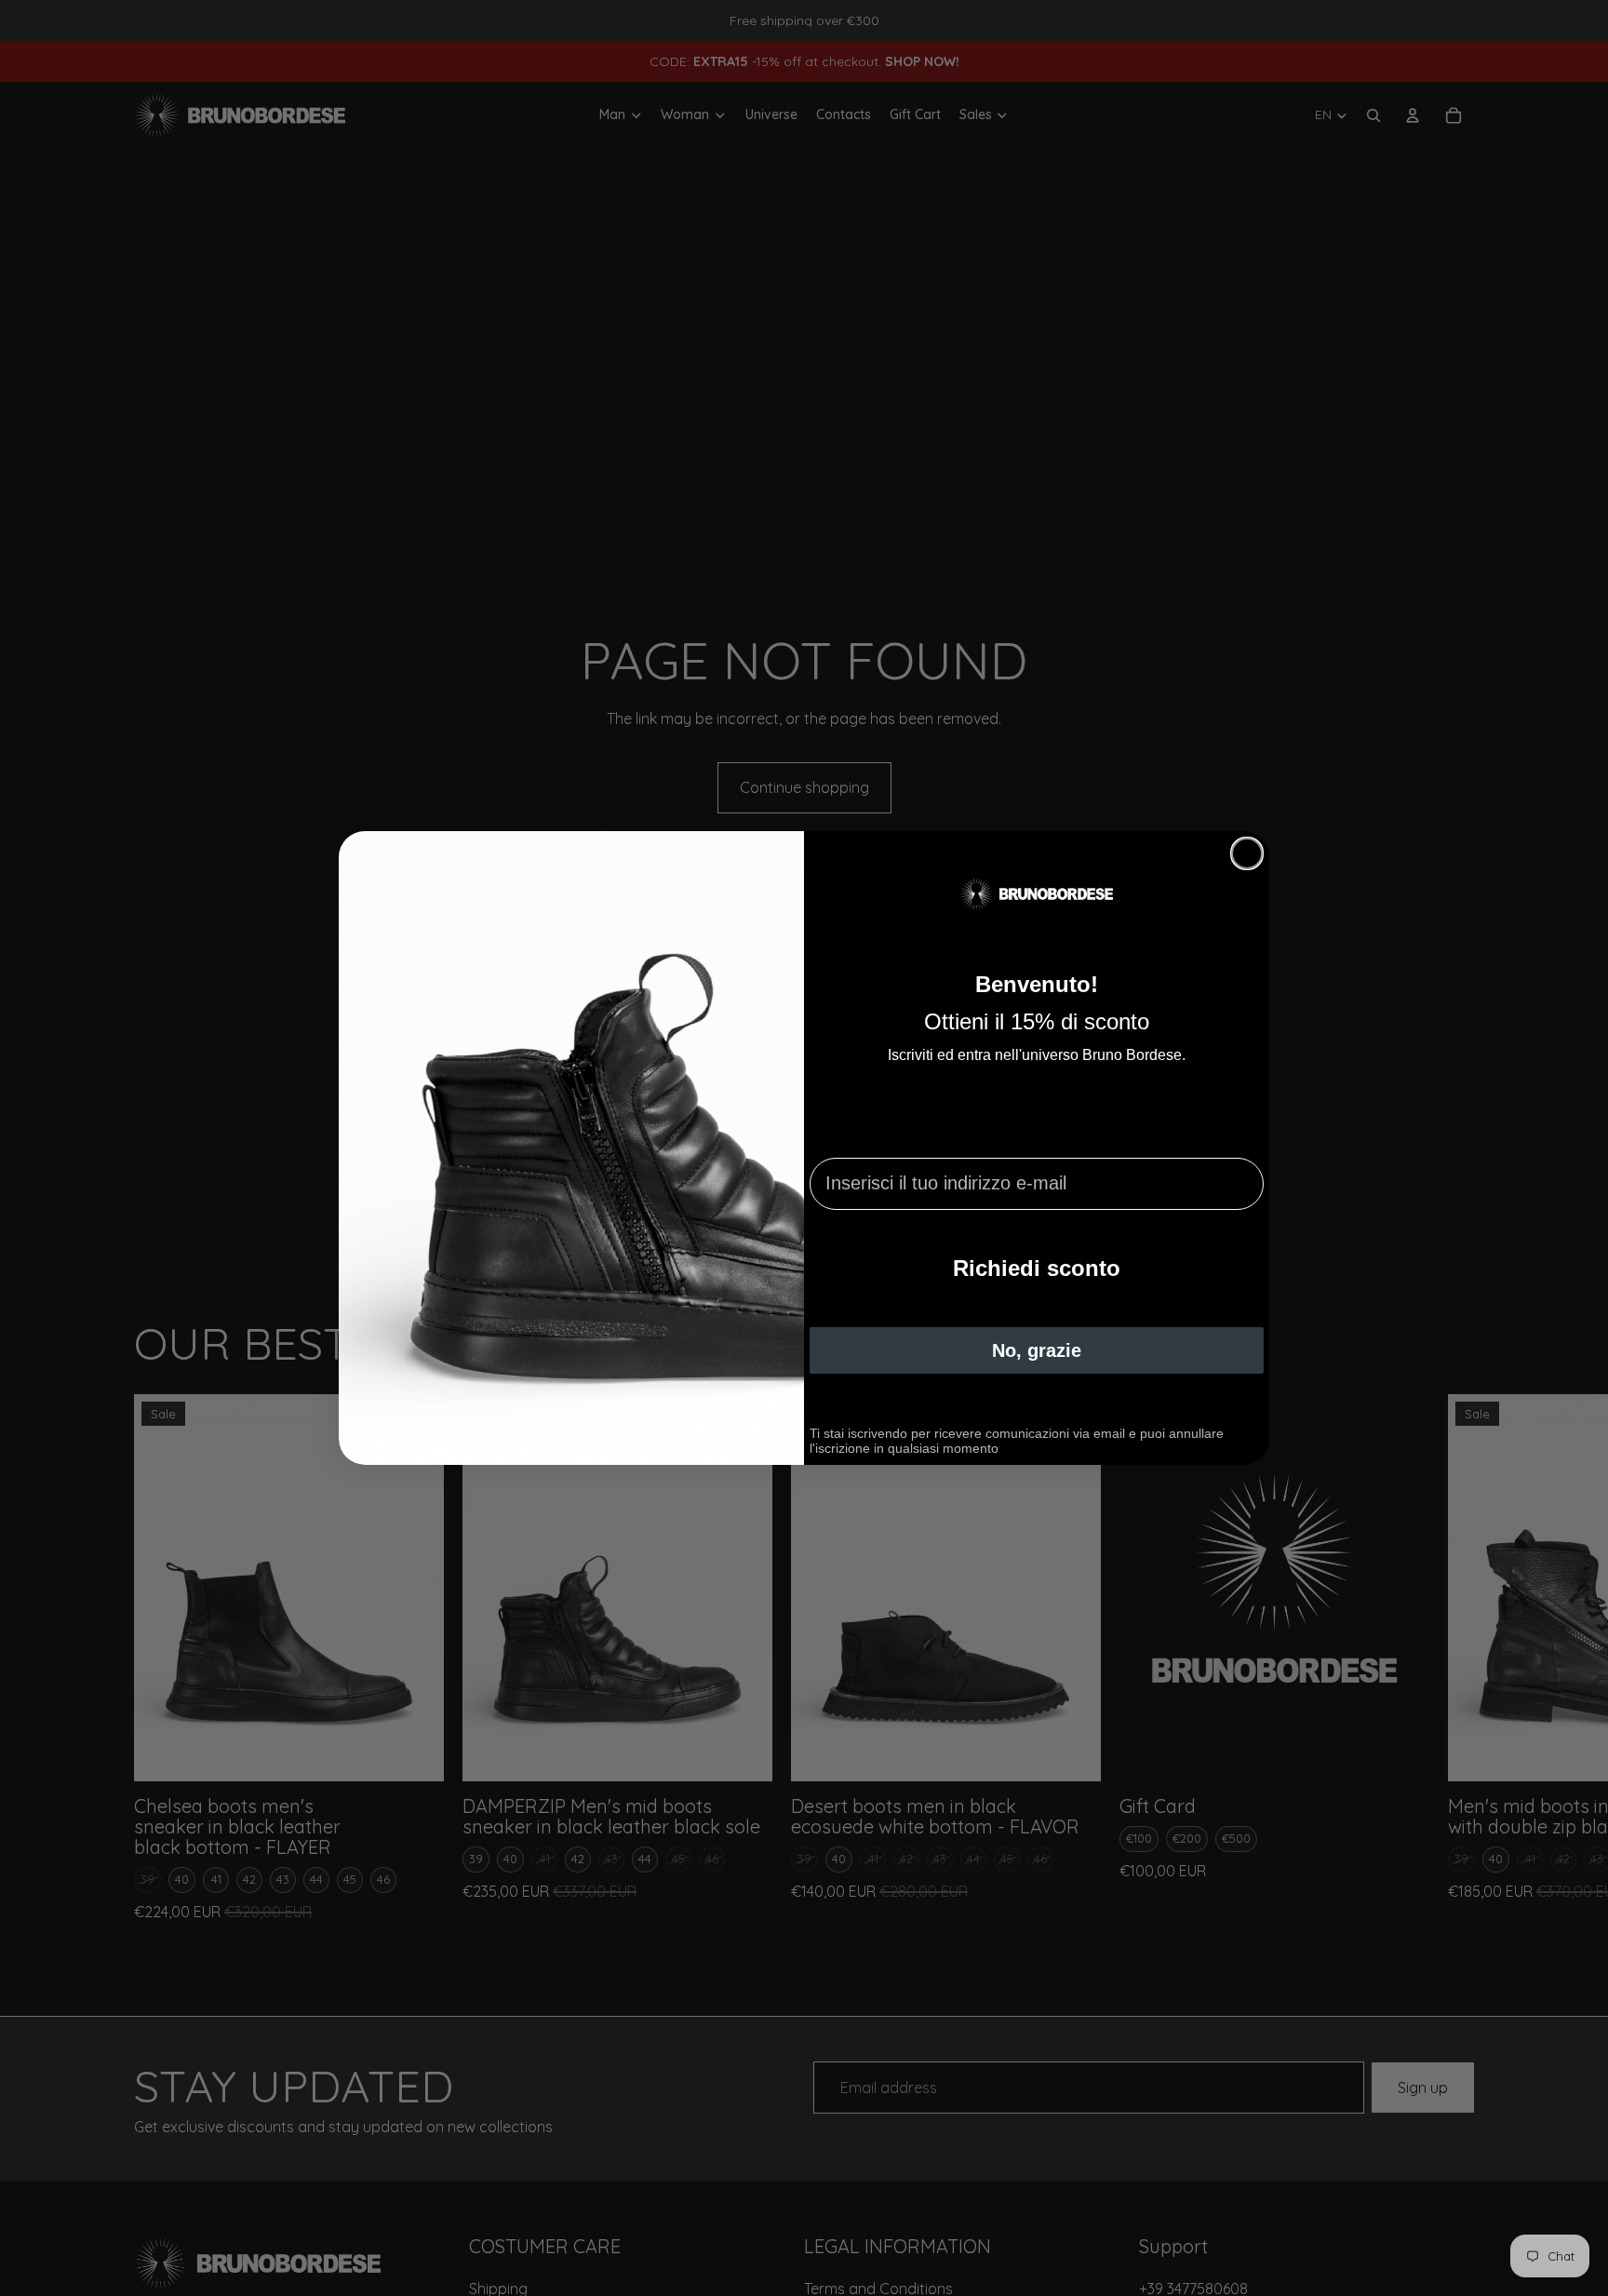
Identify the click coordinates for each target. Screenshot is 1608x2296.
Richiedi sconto (1037, 1268)
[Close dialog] (1247, 853)
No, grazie (1037, 1350)
